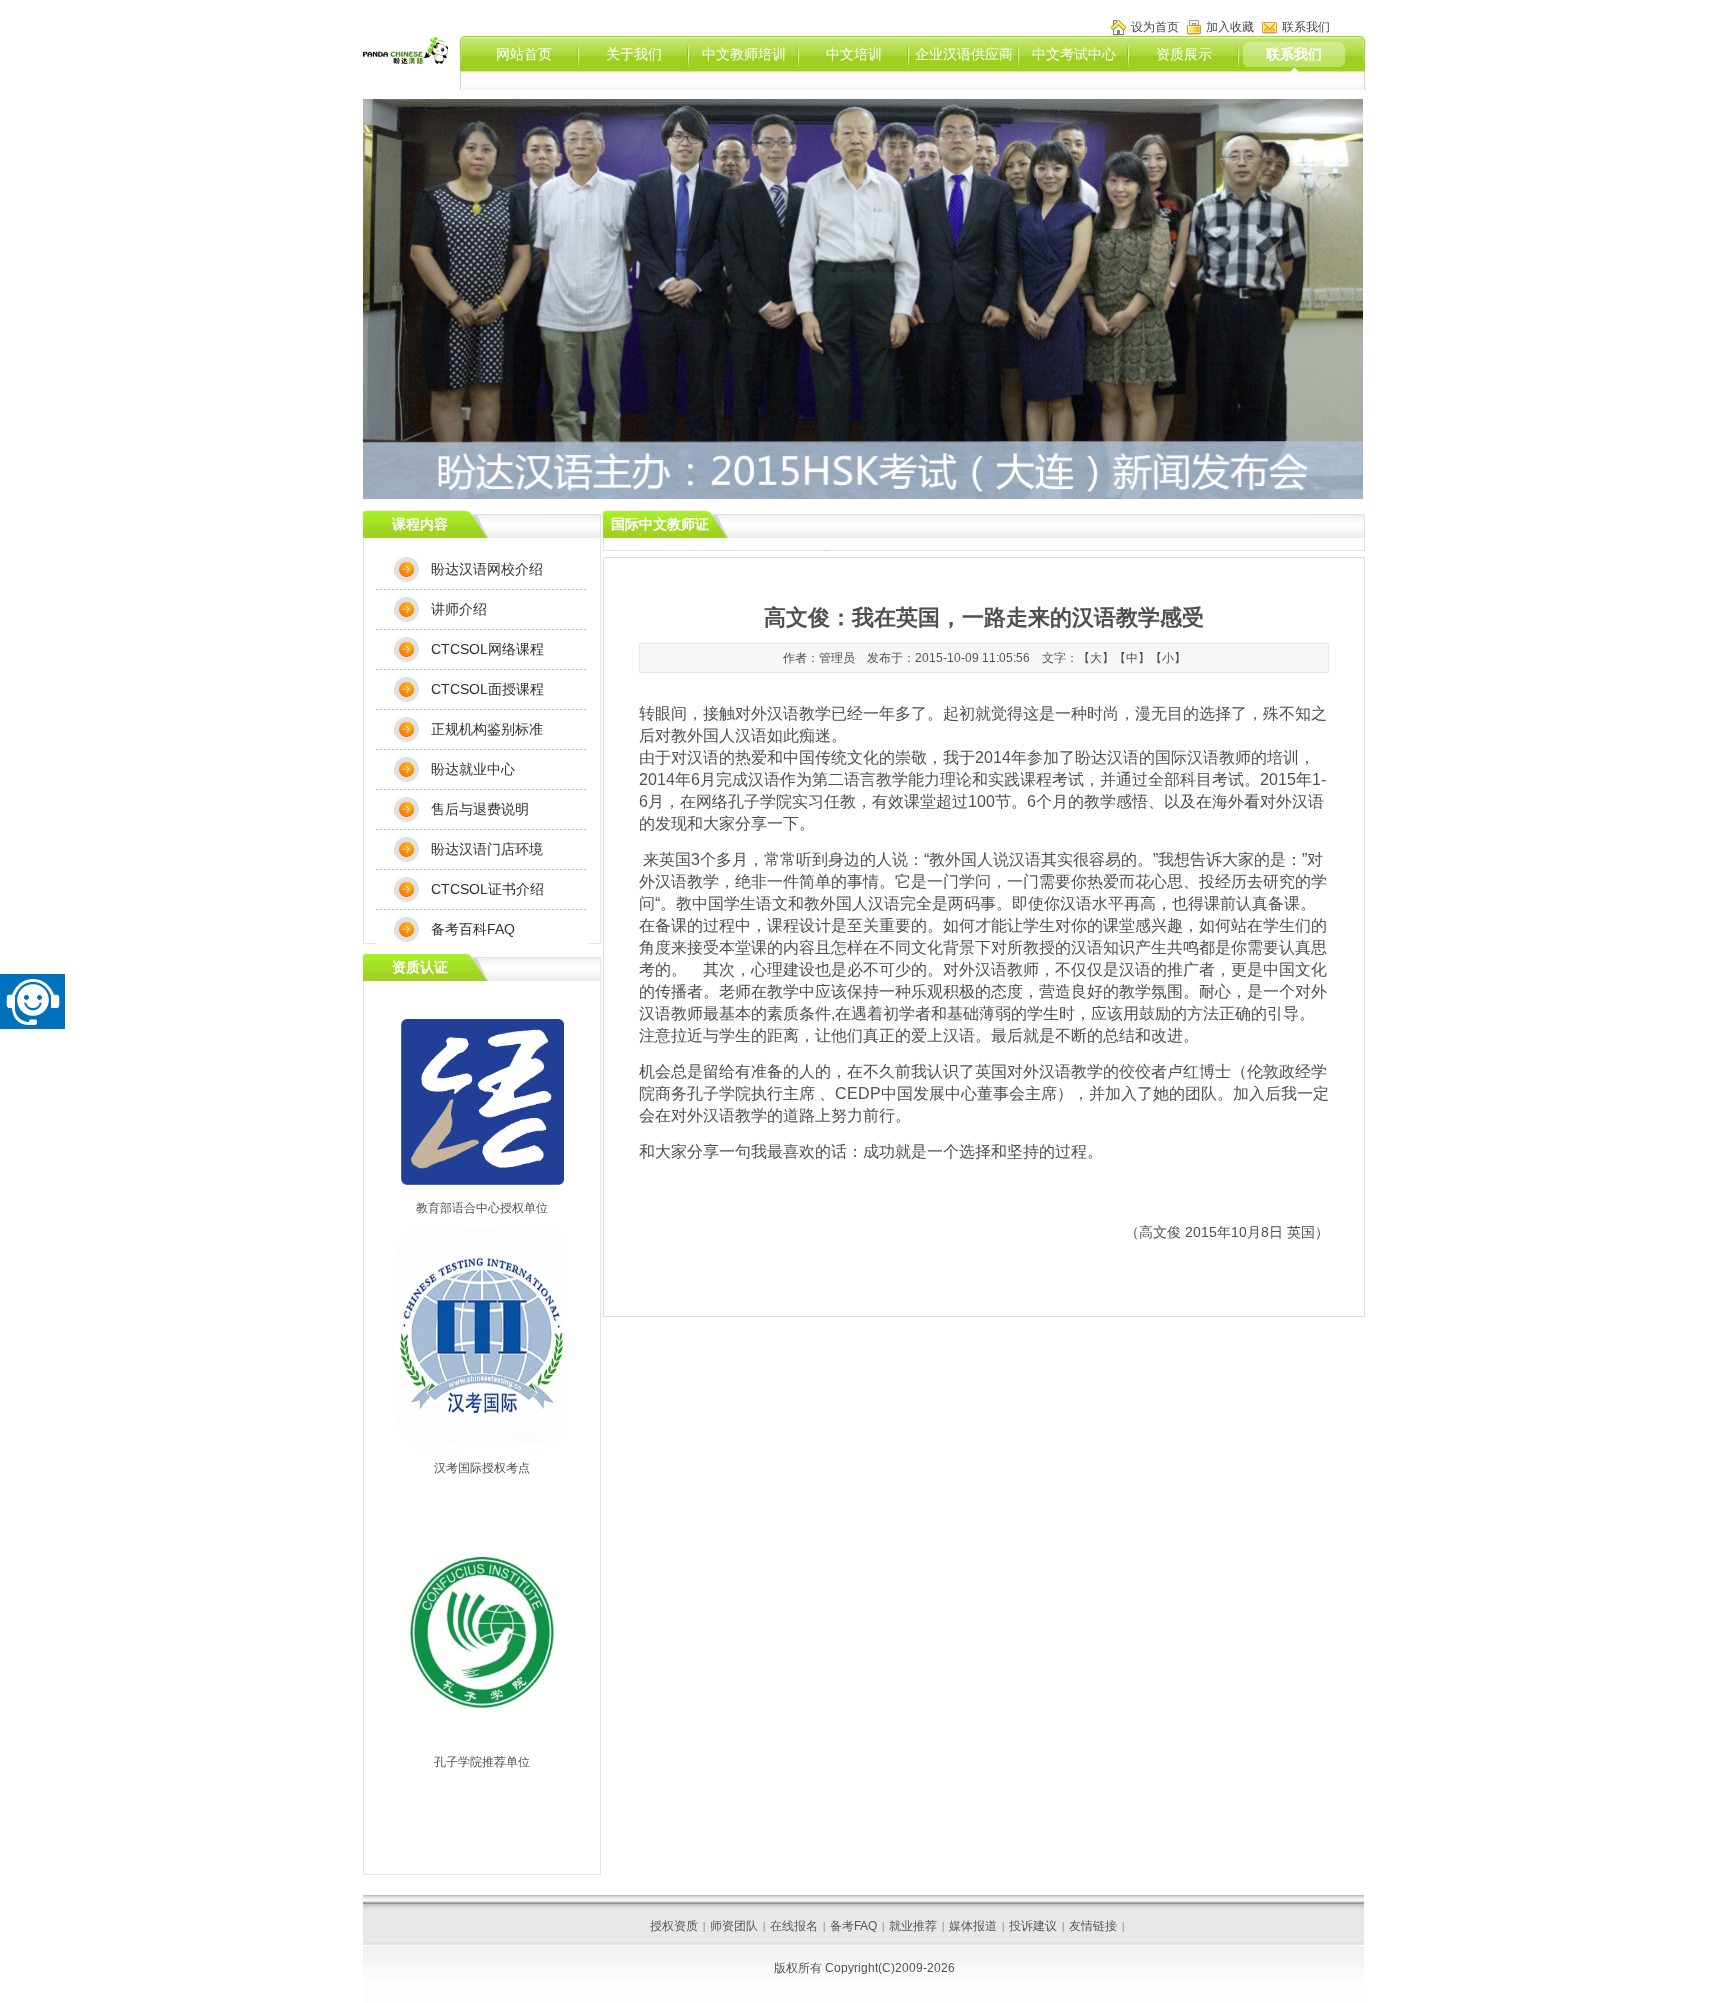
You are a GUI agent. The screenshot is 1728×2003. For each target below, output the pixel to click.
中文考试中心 (1074, 54)
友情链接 (1093, 1926)
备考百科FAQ (473, 929)
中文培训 (854, 54)
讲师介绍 (459, 609)
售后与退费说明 (480, 809)
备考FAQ (853, 1926)
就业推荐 (913, 1926)
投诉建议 (1033, 1926)
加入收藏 (1230, 27)
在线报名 (794, 1926)
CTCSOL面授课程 (487, 689)
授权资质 (674, 1926)
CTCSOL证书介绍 (487, 889)
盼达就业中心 (473, 769)
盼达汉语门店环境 (487, 849)
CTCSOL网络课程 (487, 649)
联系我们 (1294, 54)
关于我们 (634, 54)
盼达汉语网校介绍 (487, 569)
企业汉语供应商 (964, 54)
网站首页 (524, 54)
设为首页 (1155, 27)
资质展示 (1184, 54)
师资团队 (734, 1926)
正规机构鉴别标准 (487, 729)
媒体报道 (973, 1926)
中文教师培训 (744, 54)
